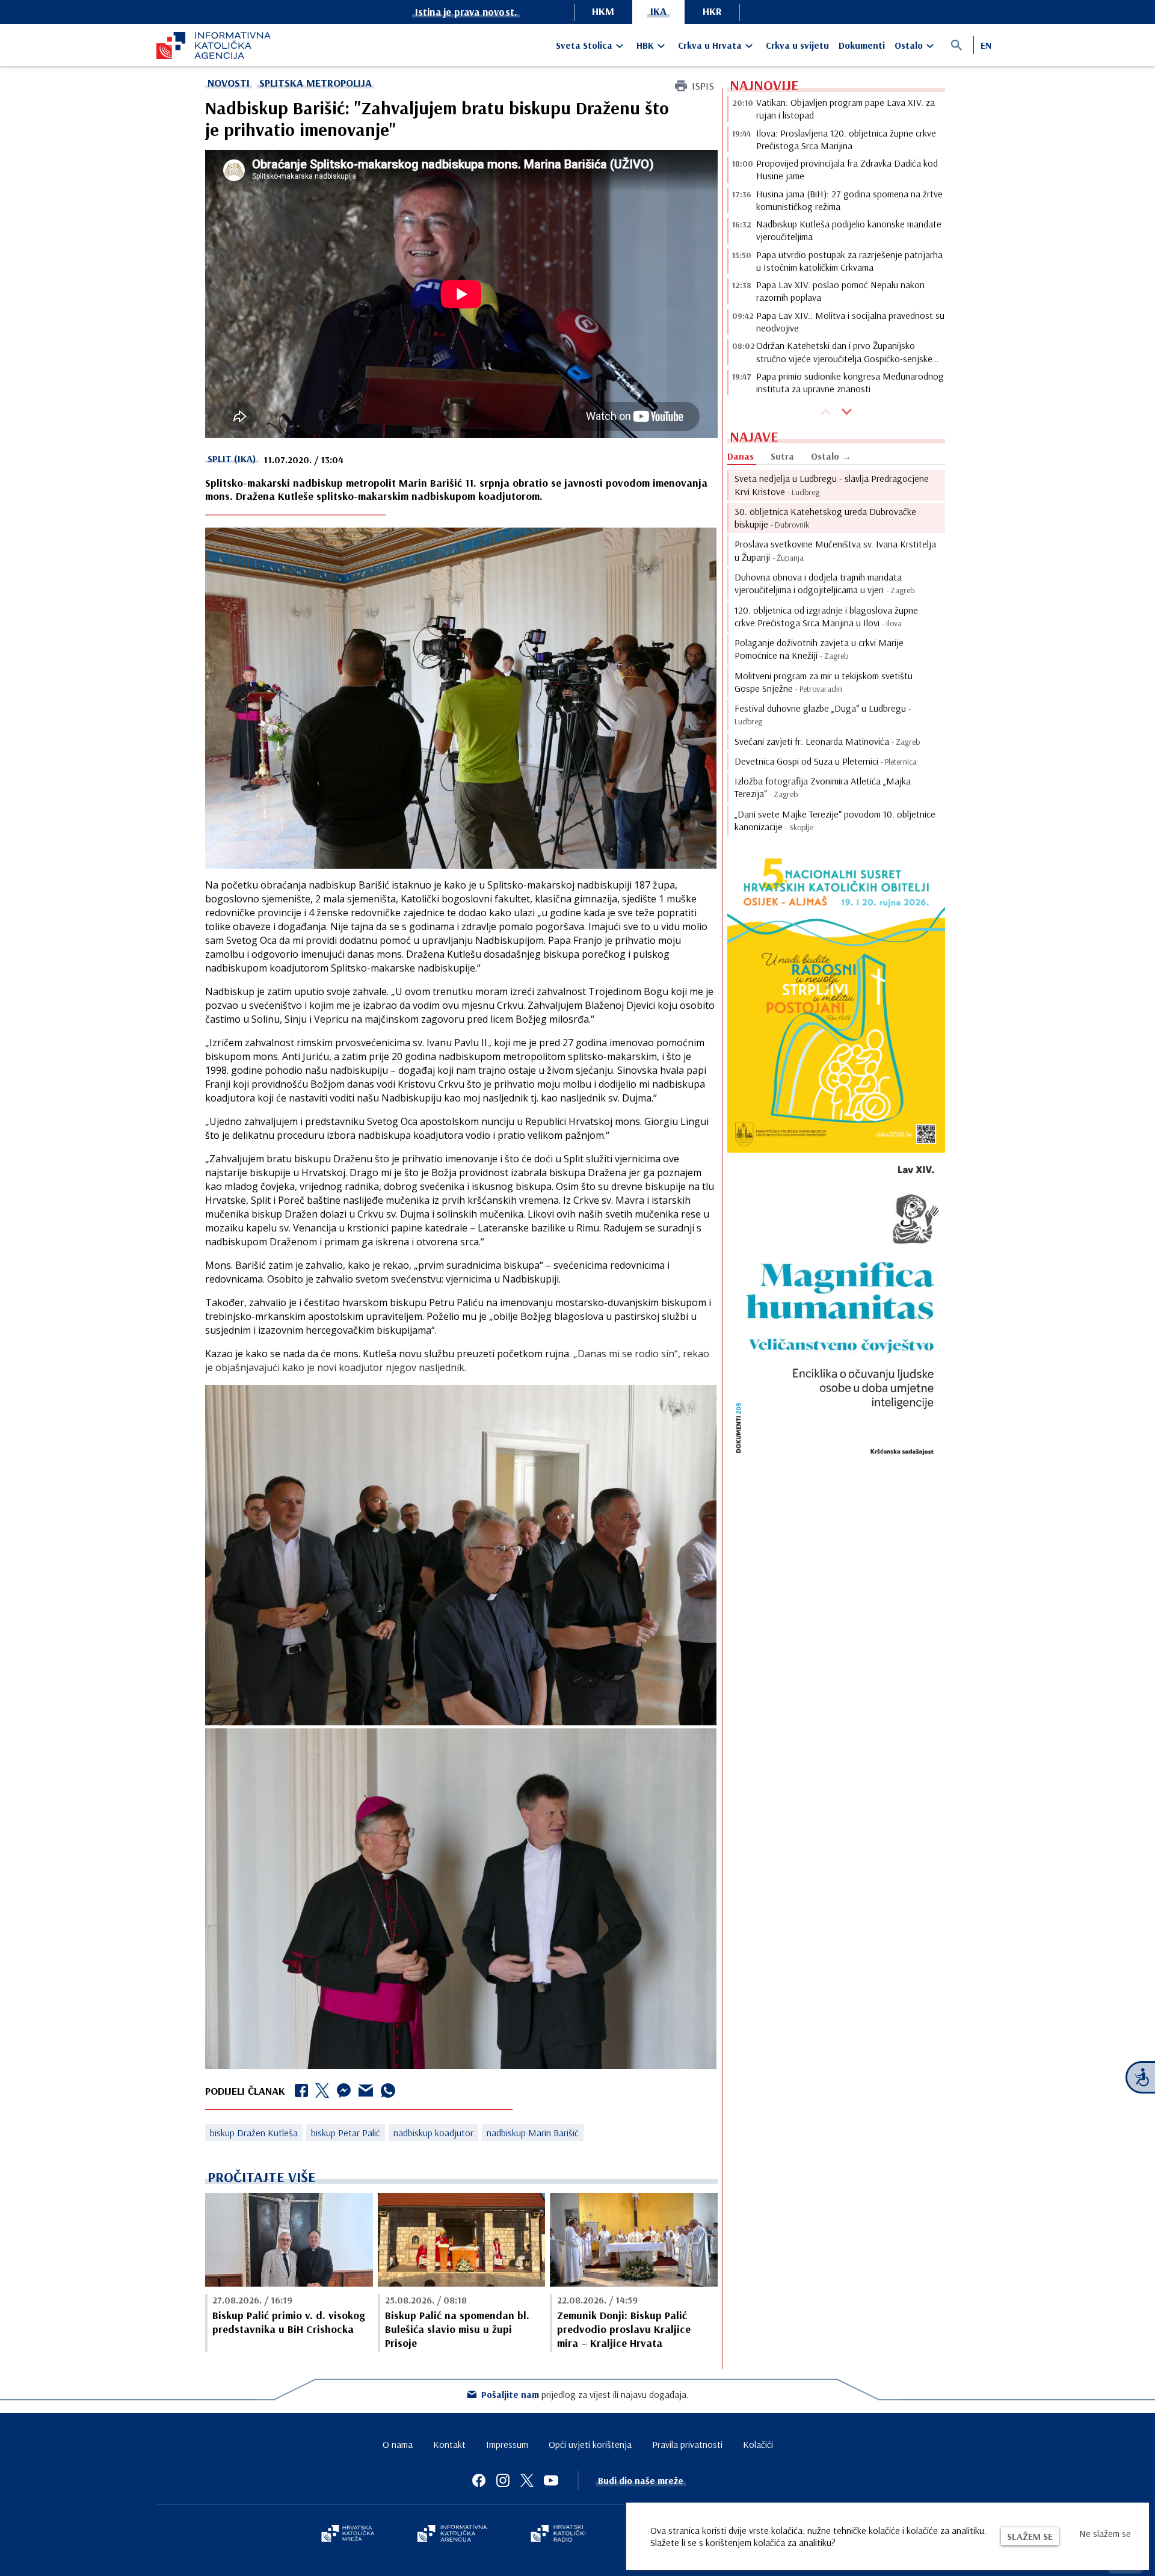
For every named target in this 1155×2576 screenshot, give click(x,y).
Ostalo (909, 45)
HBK (645, 45)
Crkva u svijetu (797, 45)
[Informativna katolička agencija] (452, 2534)
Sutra (782, 456)
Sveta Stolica (584, 45)
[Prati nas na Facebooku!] (479, 2480)
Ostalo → (831, 456)
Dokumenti (862, 45)
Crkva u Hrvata (710, 45)
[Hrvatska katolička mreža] (348, 2534)
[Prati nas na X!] (527, 2480)
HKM (603, 11)
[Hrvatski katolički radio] (558, 2534)
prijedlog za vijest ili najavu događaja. (585, 2394)
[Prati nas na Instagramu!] (503, 2480)
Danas (741, 456)
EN (986, 45)
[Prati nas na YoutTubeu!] (551, 2480)
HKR (712, 11)
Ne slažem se (1105, 2533)
